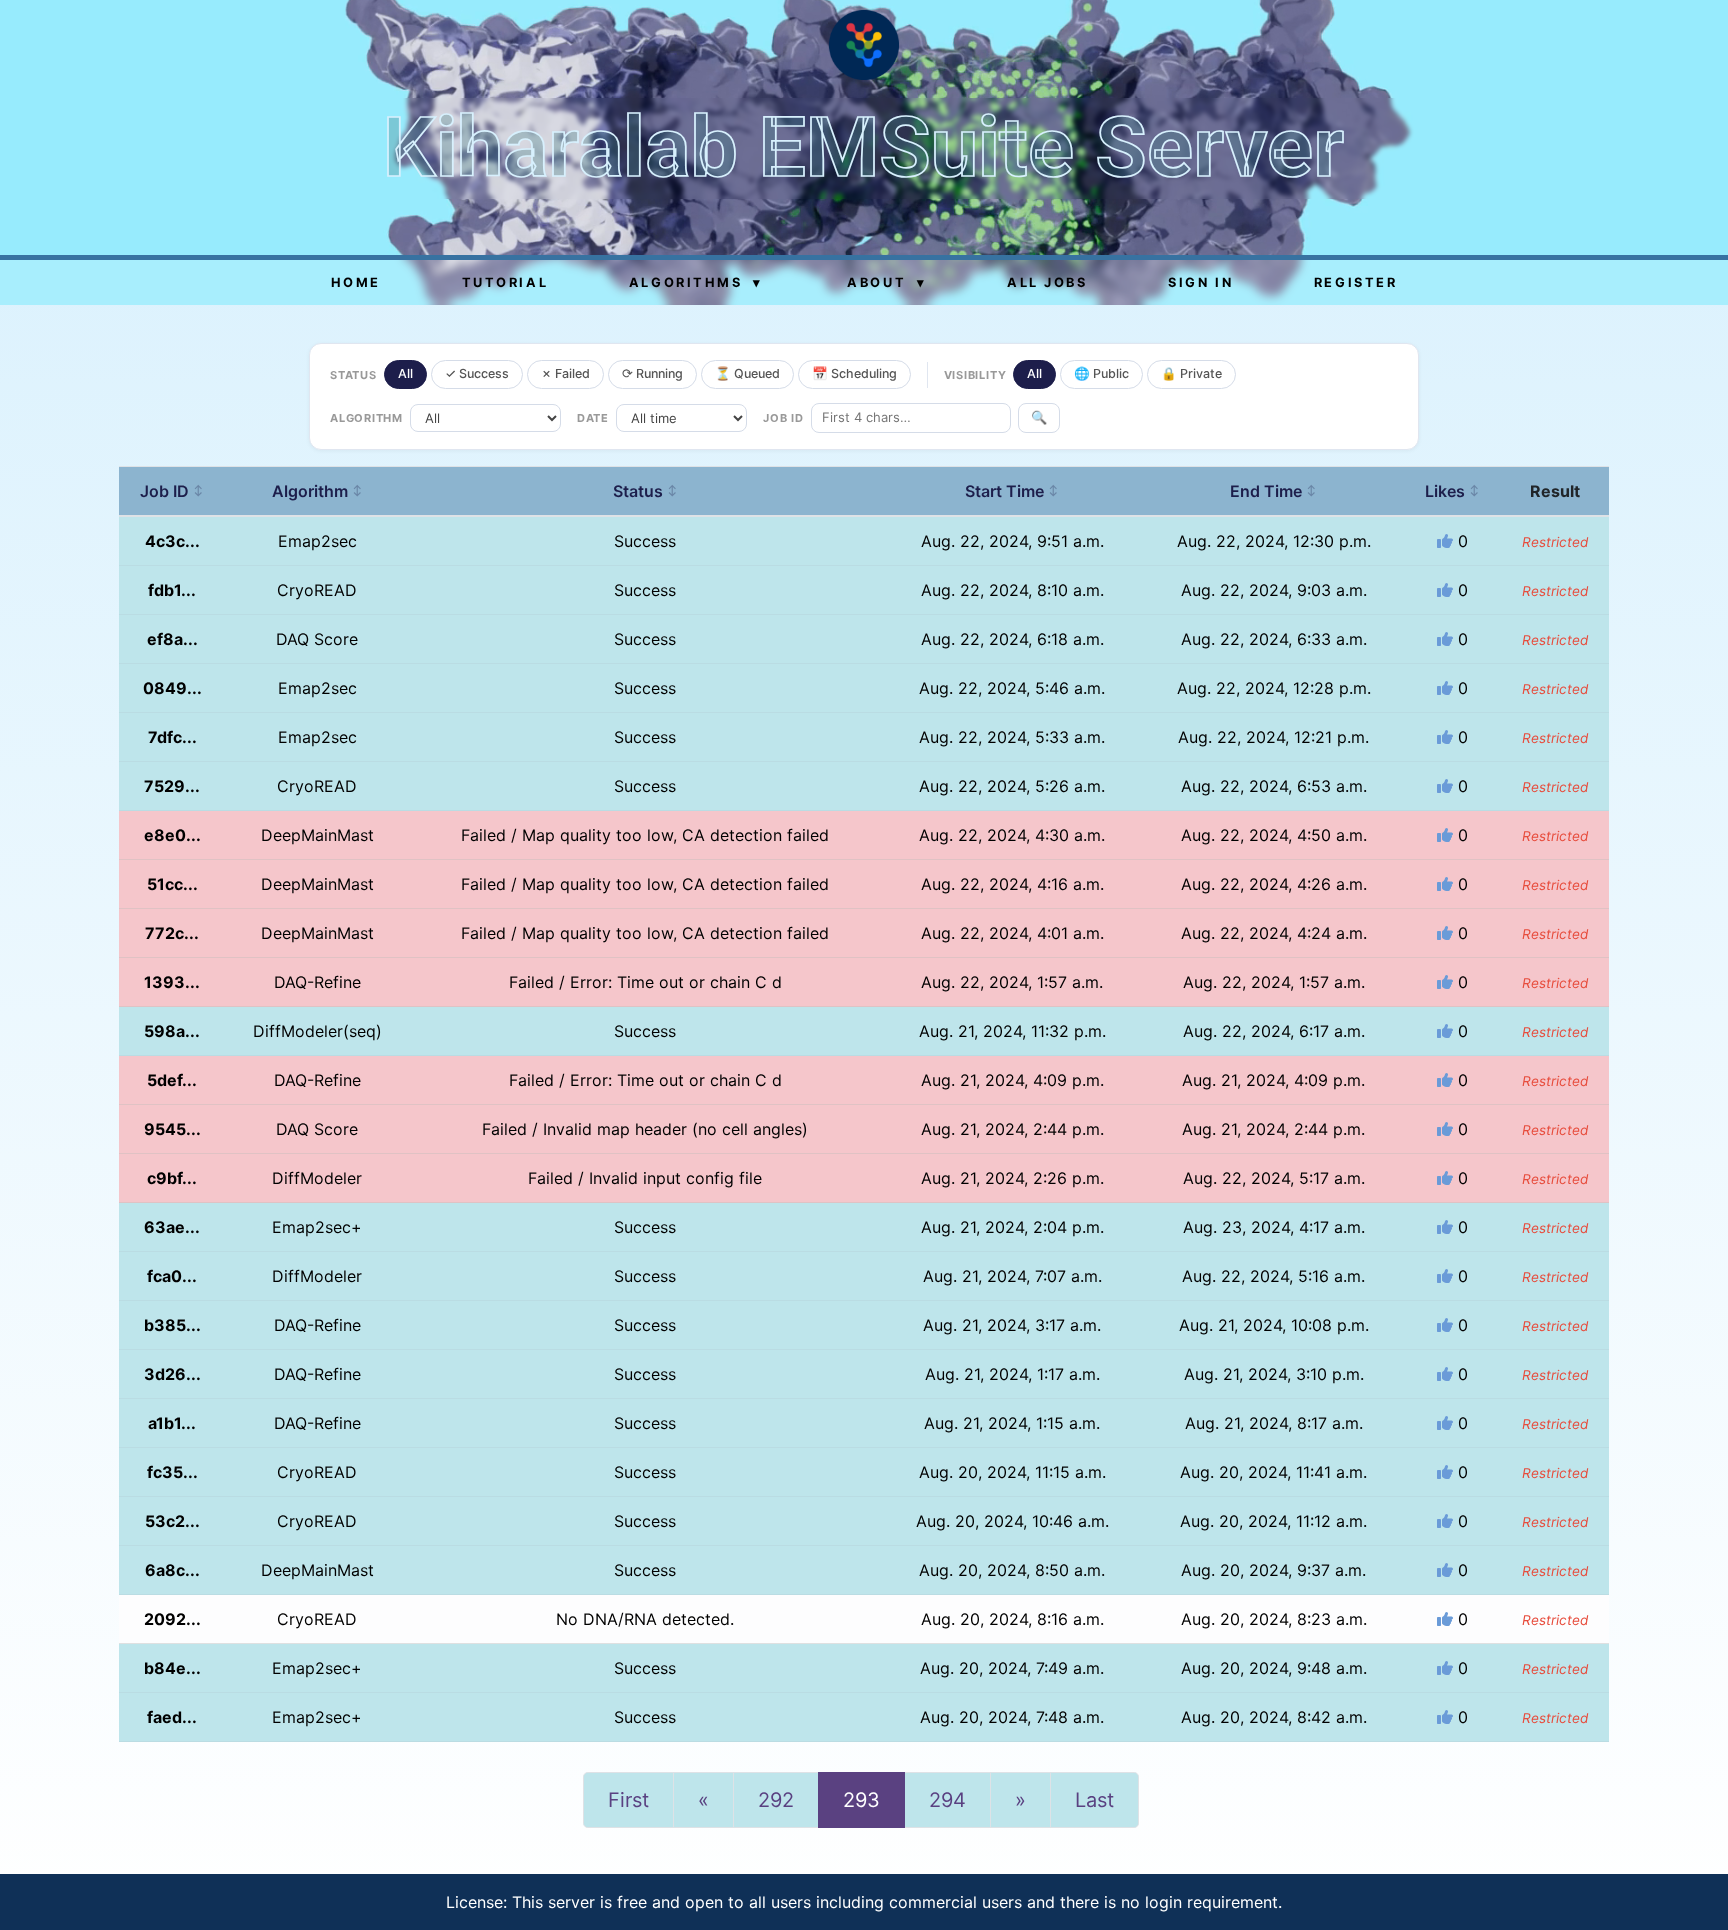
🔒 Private (1191, 373)
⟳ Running (652, 373)
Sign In (1200, 282)
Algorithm (317, 491)
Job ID (172, 491)
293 (861, 1800)
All (405, 373)
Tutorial (505, 282)
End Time (1273, 491)
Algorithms (696, 282)
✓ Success (477, 373)
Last (1094, 1800)
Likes (1452, 491)
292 (776, 1800)
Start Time (1012, 491)
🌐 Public (1101, 373)
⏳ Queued (747, 373)
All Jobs (1047, 282)
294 (947, 1800)
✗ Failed (565, 373)
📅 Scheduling (854, 373)
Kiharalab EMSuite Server (863, 147)
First (628, 1800)
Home (356, 282)
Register (1355, 282)
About (886, 282)
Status (645, 491)
